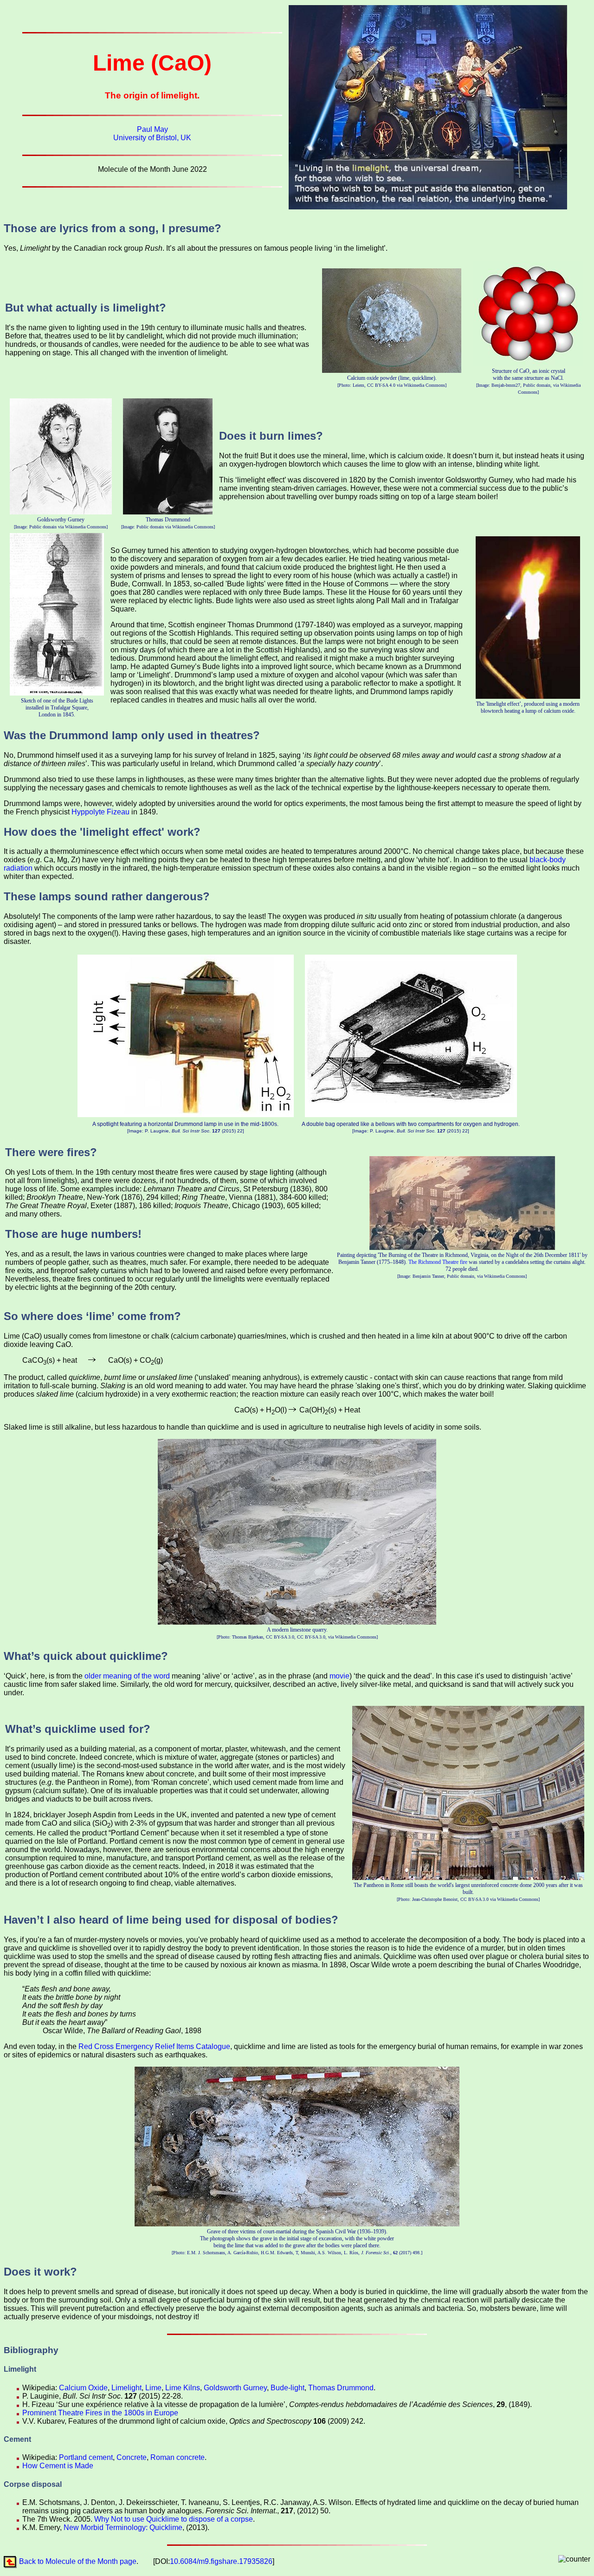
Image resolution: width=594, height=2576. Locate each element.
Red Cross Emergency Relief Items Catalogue (154, 2046)
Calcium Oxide (83, 2388)
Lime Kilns (183, 2388)
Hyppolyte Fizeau (100, 812)
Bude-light (287, 2388)
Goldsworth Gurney (235, 2388)
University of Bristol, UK (152, 138)
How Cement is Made (58, 2466)
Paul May (152, 129)
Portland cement (86, 2457)
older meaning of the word (127, 1676)
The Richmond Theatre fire (438, 1262)
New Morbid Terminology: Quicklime (123, 2527)
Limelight (126, 2388)
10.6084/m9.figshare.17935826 (221, 2561)
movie (339, 1676)
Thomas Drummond (341, 2388)
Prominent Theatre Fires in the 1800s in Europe (100, 2413)
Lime (153, 2388)
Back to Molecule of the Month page (78, 2561)
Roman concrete (178, 2457)
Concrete (132, 2457)
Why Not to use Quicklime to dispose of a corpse (174, 2519)
